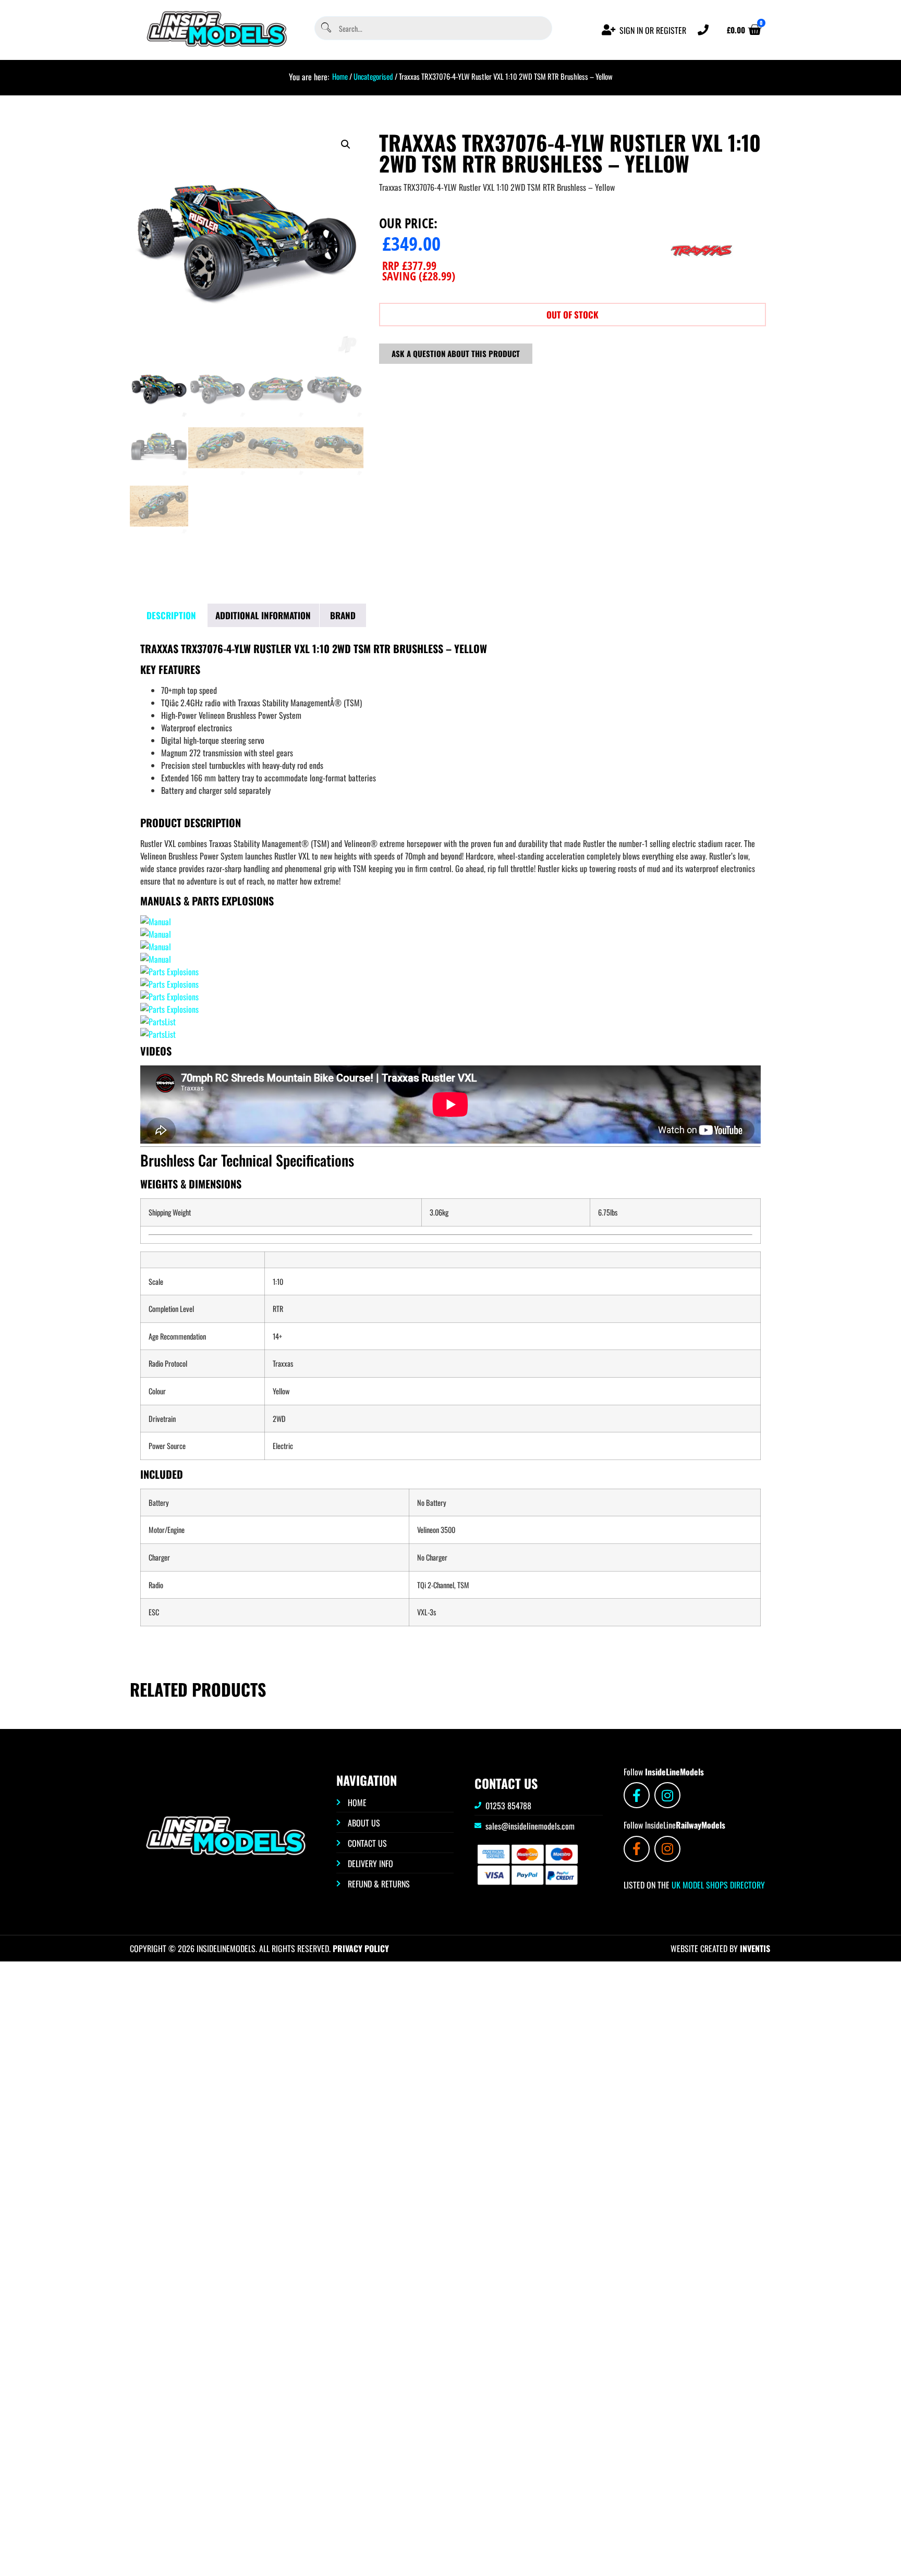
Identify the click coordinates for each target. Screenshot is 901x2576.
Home (340, 76)
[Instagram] (667, 1795)
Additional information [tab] (263, 615)
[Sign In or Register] (609, 30)
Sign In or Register (653, 30)
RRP (409, 265)
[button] (346, 144)
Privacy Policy (361, 1948)
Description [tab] (171, 615)
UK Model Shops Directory (717, 1885)
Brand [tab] (343, 615)
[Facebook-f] (637, 1795)
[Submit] (325, 28)
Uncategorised (373, 76)
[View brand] (701, 286)
